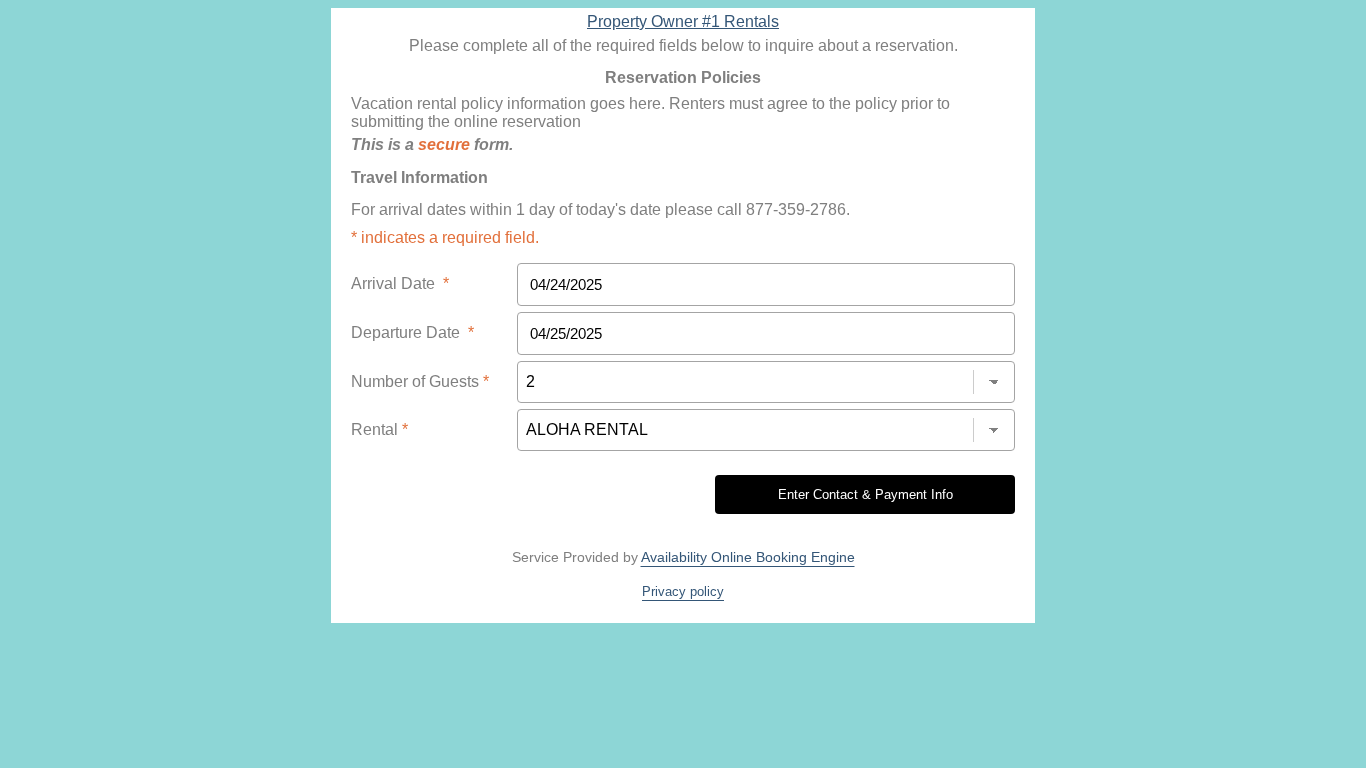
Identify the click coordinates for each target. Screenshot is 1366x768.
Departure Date (412, 332)
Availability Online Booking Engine (748, 557)
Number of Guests (420, 381)
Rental (379, 429)
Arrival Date (400, 283)
